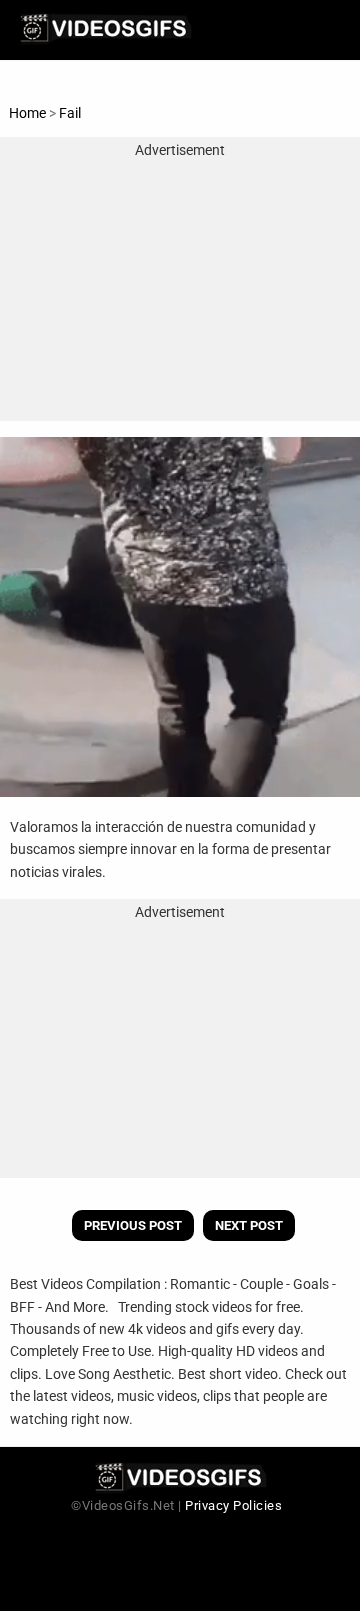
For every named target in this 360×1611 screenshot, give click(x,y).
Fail (70, 113)
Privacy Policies (233, 1505)
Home (27, 113)
